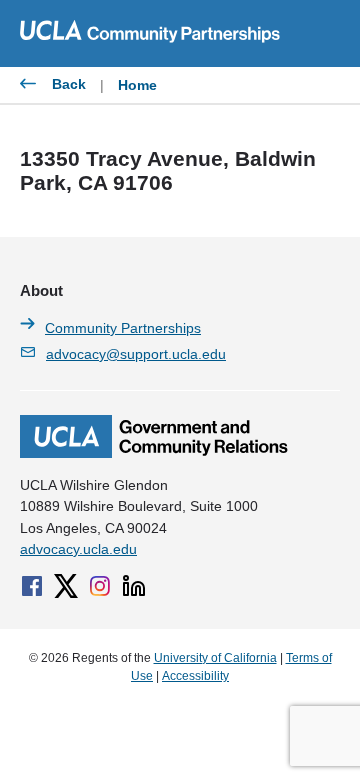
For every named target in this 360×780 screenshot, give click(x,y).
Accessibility (195, 676)
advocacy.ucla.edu (78, 549)
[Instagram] (100, 586)
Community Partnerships (123, 328)
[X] (66, 586)
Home (137, 85)
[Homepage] (154, 453)
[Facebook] (32, 586)
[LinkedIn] (134, 586)
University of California (215, 658)
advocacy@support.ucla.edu (136, 354)
